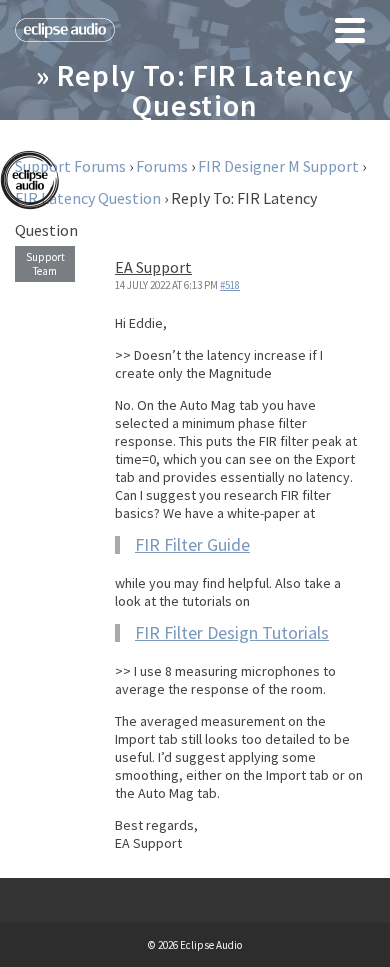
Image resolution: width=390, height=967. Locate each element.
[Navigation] (350, 30)
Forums (162, 166)
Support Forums (70, 166)
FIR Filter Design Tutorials (232, 632)
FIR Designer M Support (278, 166)
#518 (230, 285)
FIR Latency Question (88, 198)
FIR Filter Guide (192, 544)
